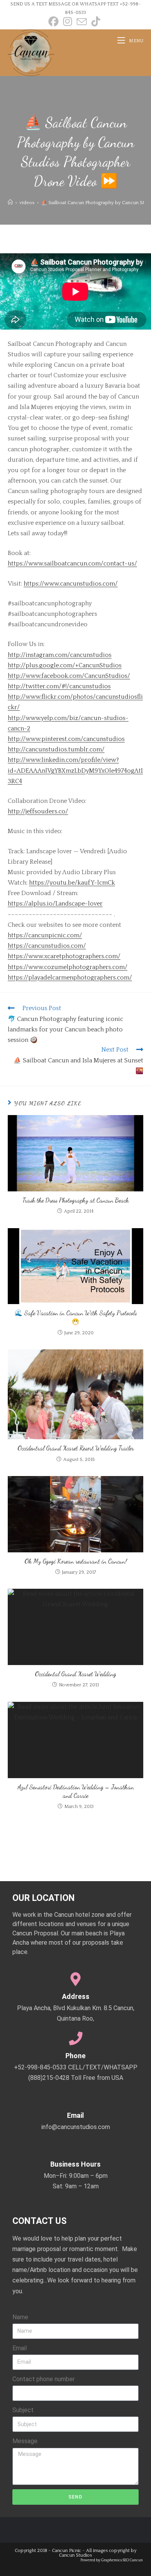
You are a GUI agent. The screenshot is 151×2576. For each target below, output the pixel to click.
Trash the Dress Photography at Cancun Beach (76, 1200)
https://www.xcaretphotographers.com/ (64, 956)
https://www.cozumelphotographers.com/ (68, 967)
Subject (23, 2410)
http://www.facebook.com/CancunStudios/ (69, 676)
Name (20, 2317)
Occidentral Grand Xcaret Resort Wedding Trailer (76, 1448)
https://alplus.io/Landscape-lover (55, 904)
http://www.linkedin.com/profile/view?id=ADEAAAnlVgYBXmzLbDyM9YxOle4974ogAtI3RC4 (75, 770)
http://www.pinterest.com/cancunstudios (66, 739)
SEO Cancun (133, 2560)
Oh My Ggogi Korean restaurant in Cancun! (76, 1561)
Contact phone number (44, 2379)
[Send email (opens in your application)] (82, 22)
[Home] (10, 203)
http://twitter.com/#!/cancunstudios (59, 686)
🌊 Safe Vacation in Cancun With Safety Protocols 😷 (76, 1317)
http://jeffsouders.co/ (38, 811)
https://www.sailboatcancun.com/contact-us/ (72, 564)
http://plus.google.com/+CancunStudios (65, 665)
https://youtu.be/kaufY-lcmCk (72, 883)
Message (25, 2441)
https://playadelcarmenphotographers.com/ (70, 978)
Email (20, 2348)
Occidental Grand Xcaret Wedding (75, 1674)
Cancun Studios (75, 2555)
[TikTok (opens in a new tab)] (96, 22)
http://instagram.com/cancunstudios (60, 655)
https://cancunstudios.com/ (47, 946)
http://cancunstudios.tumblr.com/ (56, 749)
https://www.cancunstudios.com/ (71, 584)
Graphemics (112, 2560)
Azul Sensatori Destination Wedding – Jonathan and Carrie (76, 1791)
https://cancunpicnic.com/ (45, 935)
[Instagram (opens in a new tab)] (68, 22)
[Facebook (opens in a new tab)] (55, 22)
